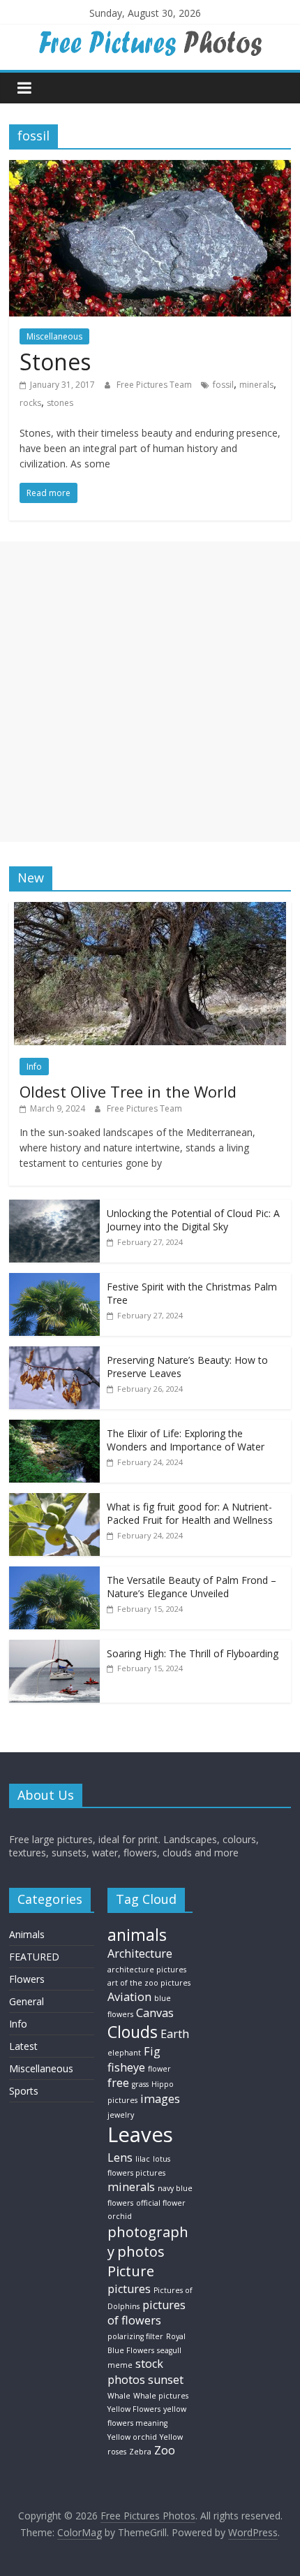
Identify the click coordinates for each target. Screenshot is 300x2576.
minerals (256, 385)
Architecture (140, 1953)
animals (137, 1935)
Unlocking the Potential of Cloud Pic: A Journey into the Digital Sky (193, 1220)
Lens (120, 2157)
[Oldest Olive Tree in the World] (150, 909)
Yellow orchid (132, 2437)
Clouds (133, 2032)
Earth (175, 2034)
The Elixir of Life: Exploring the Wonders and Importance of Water (186, 1440)
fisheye (126, 2067)
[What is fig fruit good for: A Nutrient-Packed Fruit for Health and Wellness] (54, 1500)
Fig (152, 2051)
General (27, 2001)
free (118, 2083)
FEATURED (34, 1957)
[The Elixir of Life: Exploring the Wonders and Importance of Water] (54, 1427)
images (160, 2099)
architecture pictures (147, 1970)
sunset (166, 2380)
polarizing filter (135, 2336)
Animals (27, 1934)
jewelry (121, 2115)
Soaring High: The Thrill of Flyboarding (193, 1653)
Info (34, 1067)
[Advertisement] (150, 692)
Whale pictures (161, 2396)
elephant (124, 2053)
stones (60, 403)
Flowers (27, 1979)
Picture (131, 2271)
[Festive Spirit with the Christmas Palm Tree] (54, 1280)
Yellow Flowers (134, 2409)
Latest (23, 2046)
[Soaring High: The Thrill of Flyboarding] (54, 1647)
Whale (119, 2396)
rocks (30, 403)
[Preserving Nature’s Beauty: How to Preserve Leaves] (54, 1354)
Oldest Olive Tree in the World (128, 1091)
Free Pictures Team (155, 385)
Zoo (165, 2450)
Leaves (140, 2134)
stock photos (135, 2372)
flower (159, 2069)
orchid (120, 2216)
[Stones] (150, 168)
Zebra (140, 2452)
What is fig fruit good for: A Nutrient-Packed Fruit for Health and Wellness (190, 1514)
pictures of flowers (147, 2313)
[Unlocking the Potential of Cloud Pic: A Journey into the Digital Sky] (54, 1207)
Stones (55, 362)
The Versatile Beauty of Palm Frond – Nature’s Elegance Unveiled (192, 1587)
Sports (24, 2091)
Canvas (155, 2013)
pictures (129, 2289)
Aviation (129, 1997)
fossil (223, 385)
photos (141, 2251)
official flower (161, 2203)
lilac (143, 2159)
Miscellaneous (54, 336)
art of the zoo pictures (149, 1983)
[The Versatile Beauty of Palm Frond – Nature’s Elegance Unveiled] (54, 1574)
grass (140, 2084)
